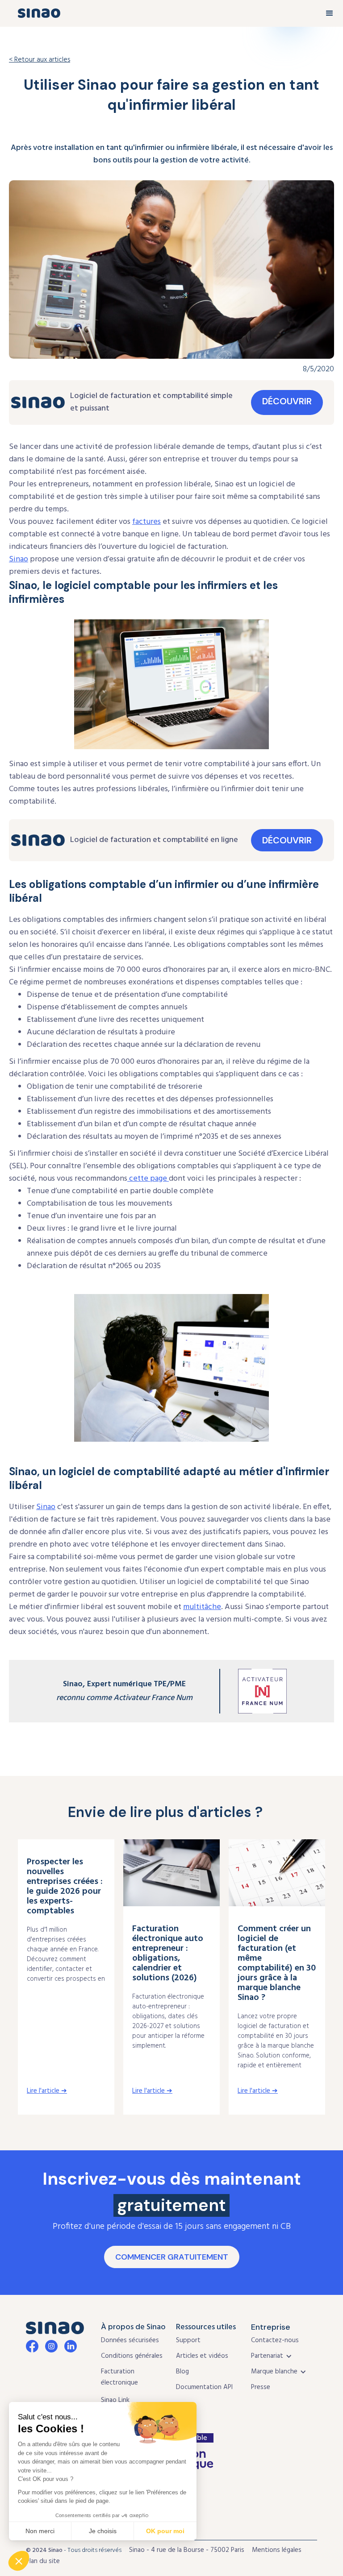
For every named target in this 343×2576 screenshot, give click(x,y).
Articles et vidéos (202, 2356)
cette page (148, 1179)
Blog (182, 2372)
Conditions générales (132, 2356)
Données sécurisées (130, 2340)
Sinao (19, 559)
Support (188, 2340)
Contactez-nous (275, 2340)
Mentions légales (277, 2550)
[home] (39, 13)
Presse (261, 2387)
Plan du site (43, 2561)
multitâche (202, 1607)
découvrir (287, 401)
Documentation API (204, 2387)
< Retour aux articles (40, 60)
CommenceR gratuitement (172, 2257)
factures (146, 522)
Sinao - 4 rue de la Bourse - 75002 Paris (187, 2550)
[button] (330, 13)
